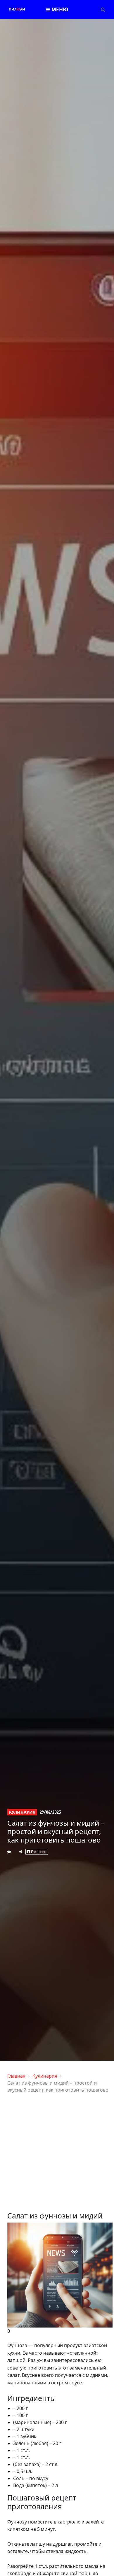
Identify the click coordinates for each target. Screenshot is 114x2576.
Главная (16, 2076)
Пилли (17, 9)
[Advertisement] (57, 2155)
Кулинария (22, 1812)
